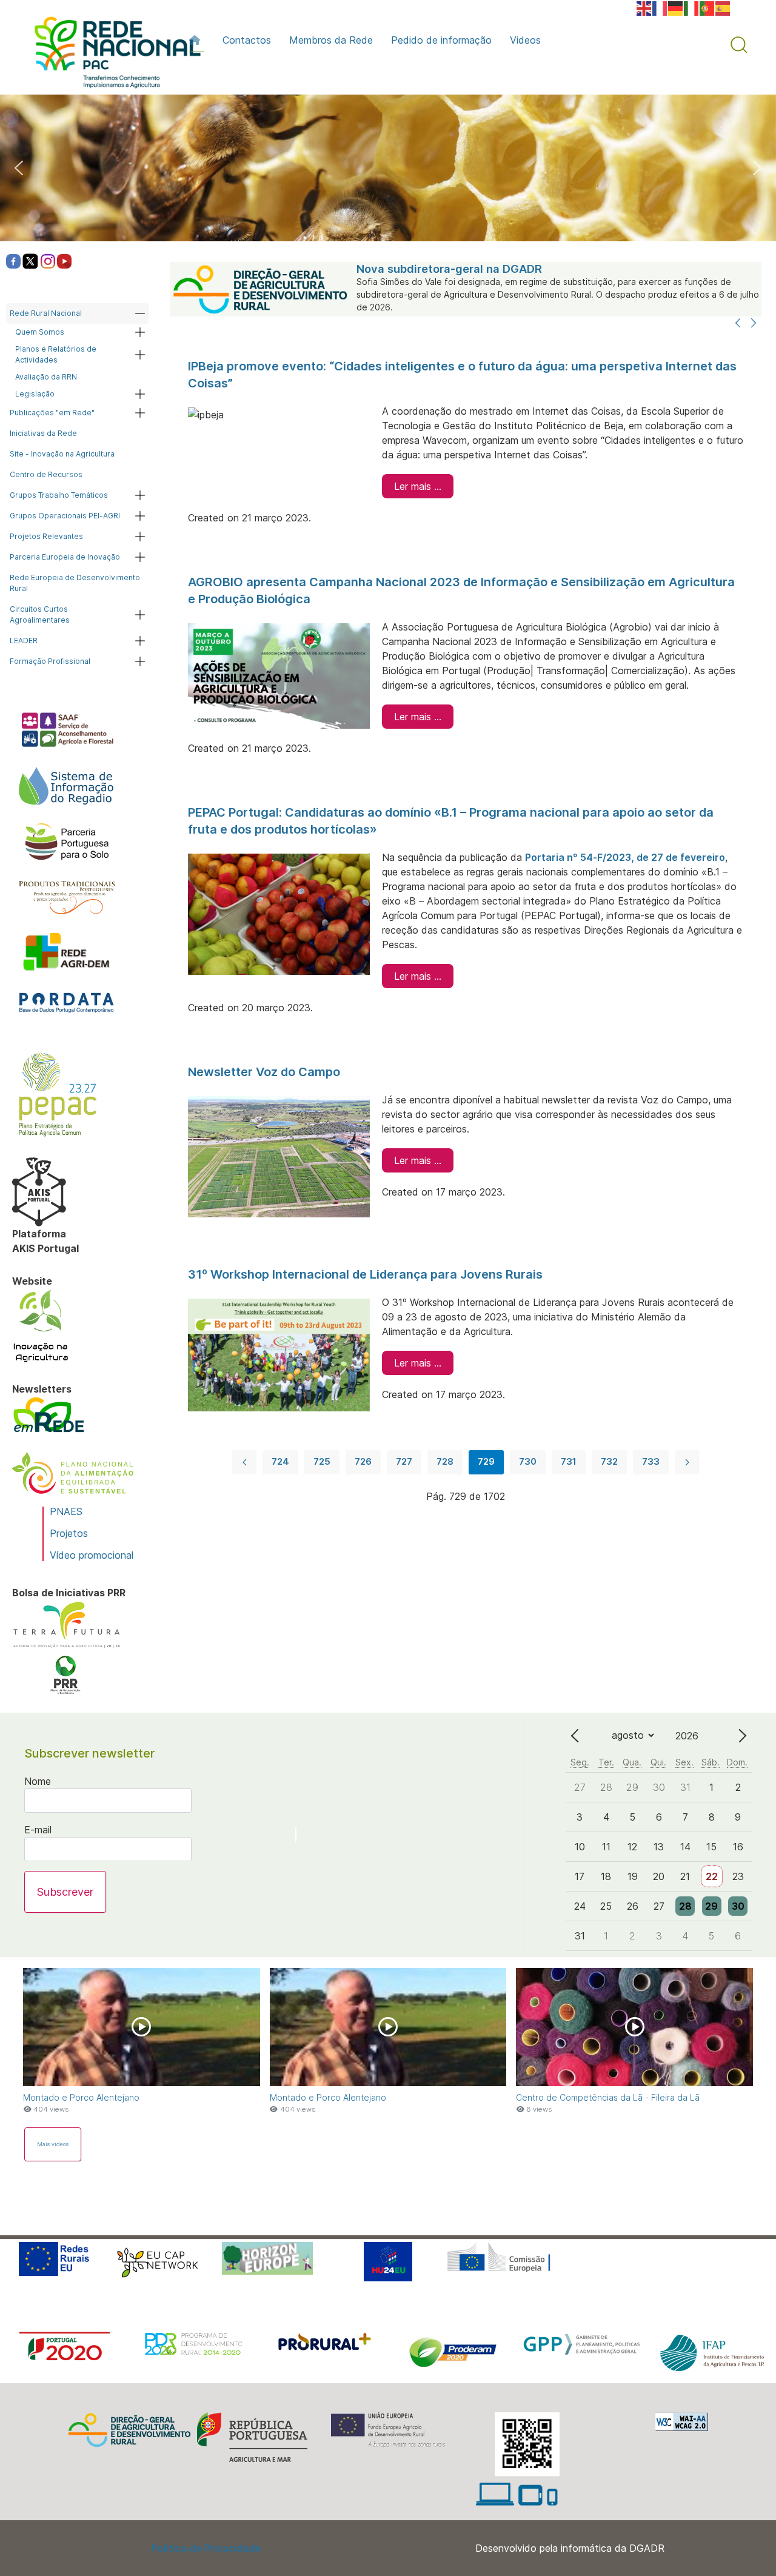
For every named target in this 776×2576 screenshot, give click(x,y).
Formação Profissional (50, 661)
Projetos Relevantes (46, 536)
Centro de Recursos (46, 474)
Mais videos (53, 2144)
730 (528, 1461)
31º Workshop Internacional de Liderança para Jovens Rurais (365, 1274)
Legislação (35, 394)
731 (569, 1461)
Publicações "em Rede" (52, 413)
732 (609, 1461)
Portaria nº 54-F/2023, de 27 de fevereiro (625, 857)
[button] (739, 45)
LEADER (24, 641)
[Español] (723, 7)
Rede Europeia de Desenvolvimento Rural (75, 583)
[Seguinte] (754, 324)
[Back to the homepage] (112, 55)
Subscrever (65, 1892)
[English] (644, 7)
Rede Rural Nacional (46, 313)
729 (486, 1461)
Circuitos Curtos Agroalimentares (40, 614)
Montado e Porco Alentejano (81, 2097)
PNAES (66, 1511)
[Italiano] (692, 7)
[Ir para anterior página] (244, 1462)
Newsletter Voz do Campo (264, 1072)
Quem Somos (40, 332)
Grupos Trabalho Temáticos (59, 495)
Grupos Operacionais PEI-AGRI (65, 516)
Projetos (69, 1533)
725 (322, 1461)
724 (280, 1461)
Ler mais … (418, 486)
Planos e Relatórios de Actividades (56, 354)
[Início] (197, 40)
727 (404, 1461)
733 (651, 1461)
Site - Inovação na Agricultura (62, 454)
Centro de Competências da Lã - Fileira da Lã (608, 2097)
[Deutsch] (676, 7)
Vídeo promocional (92, 1555)
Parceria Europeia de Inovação (65, 557)
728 (445, 1461)
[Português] (707, 7)
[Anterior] (738, 324)
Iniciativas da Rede (43, 433)
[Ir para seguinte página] (687, 1462)
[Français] (660, 7)
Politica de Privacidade (206, 2548)
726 (363, 1461)
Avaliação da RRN (46, 377)
